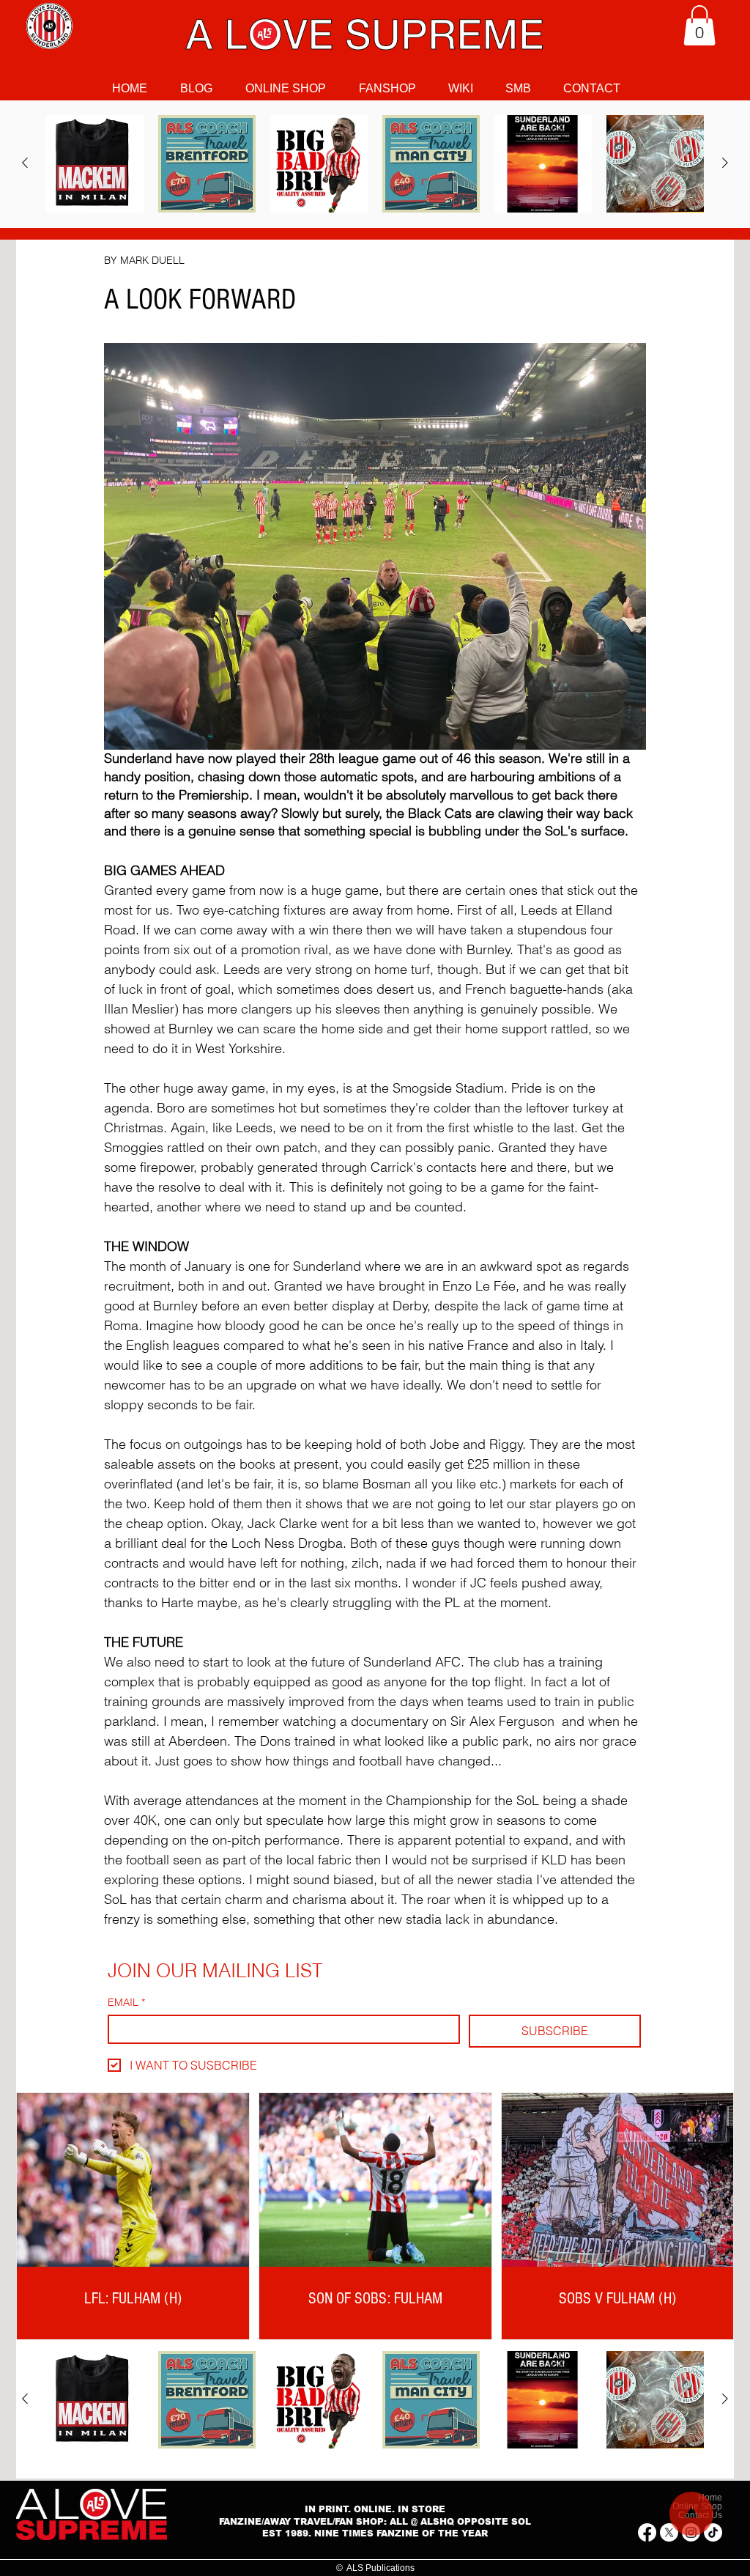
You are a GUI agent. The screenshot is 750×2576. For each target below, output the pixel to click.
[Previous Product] (25, 163)
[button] (699, 25)
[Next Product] (725, 163)
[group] (375, 164)
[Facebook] (647, 2532)
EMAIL (126, 2003)
